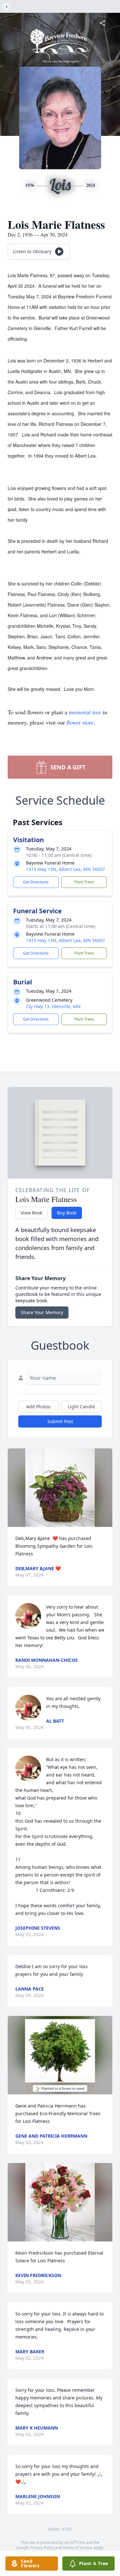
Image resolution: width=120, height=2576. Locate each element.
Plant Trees (84, 882)
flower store (80, 722)
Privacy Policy (42, 2548)
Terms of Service (78, 2548)
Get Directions (36, 882)
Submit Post (60, 1421)
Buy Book (67, 1213)
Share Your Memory (42, 1312)
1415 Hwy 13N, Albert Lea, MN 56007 (65, 869)
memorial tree (85, 712)
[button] (60, 1488)
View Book (32, 1213)
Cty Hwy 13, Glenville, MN (53, 1006)
